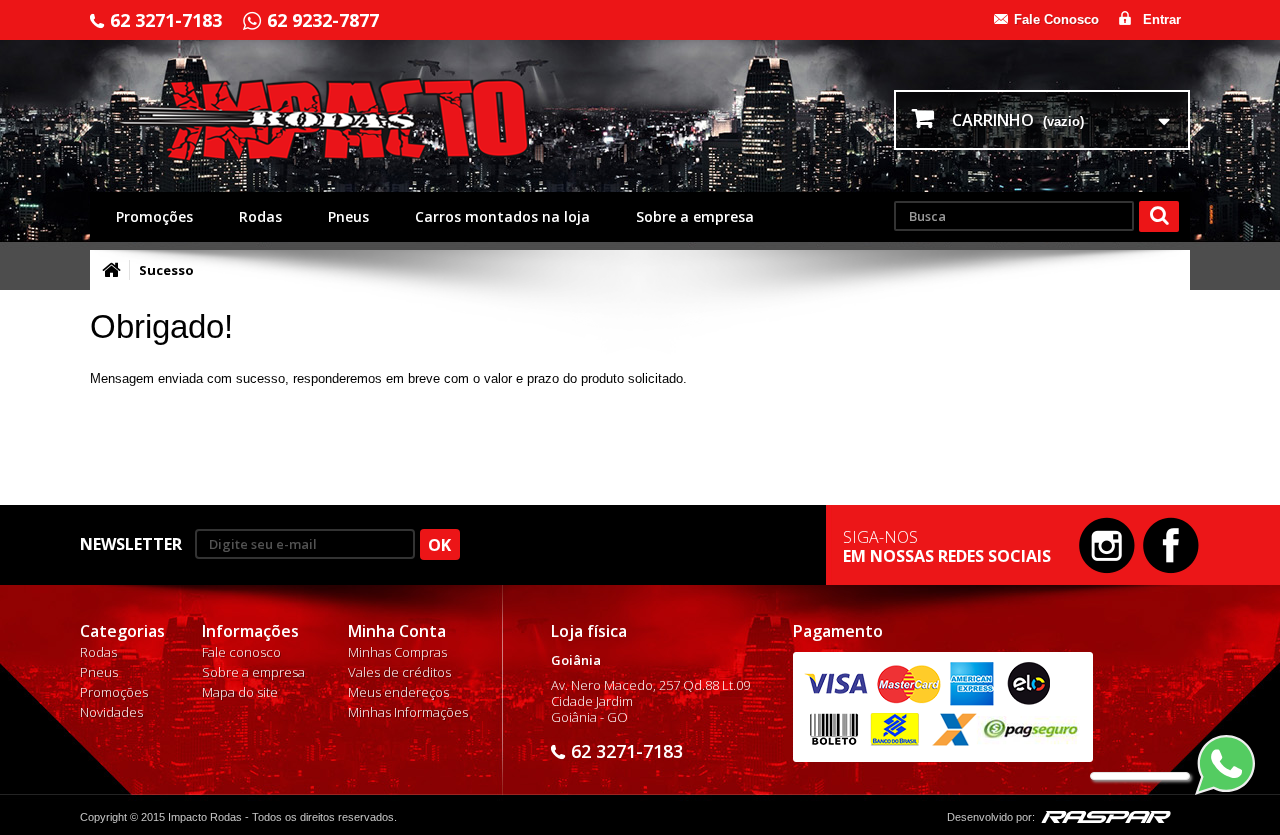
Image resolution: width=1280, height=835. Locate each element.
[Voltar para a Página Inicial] (111, 270)
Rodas (260, 216)
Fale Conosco (1056, 19)
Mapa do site (240, 692)
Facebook (1171, 545)
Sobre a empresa (695, 216)
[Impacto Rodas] (352, 120)
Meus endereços (398, 692)
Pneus (348, 216)
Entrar (1162, 19)
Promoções (154, 216)
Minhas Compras (397, 652)
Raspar (1106, 817)
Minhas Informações (408, 712)
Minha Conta (397, 631)
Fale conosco (241, 652)
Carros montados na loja (502, 216)
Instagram (1107, 545)
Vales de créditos (399, 672)
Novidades (111, 712)
